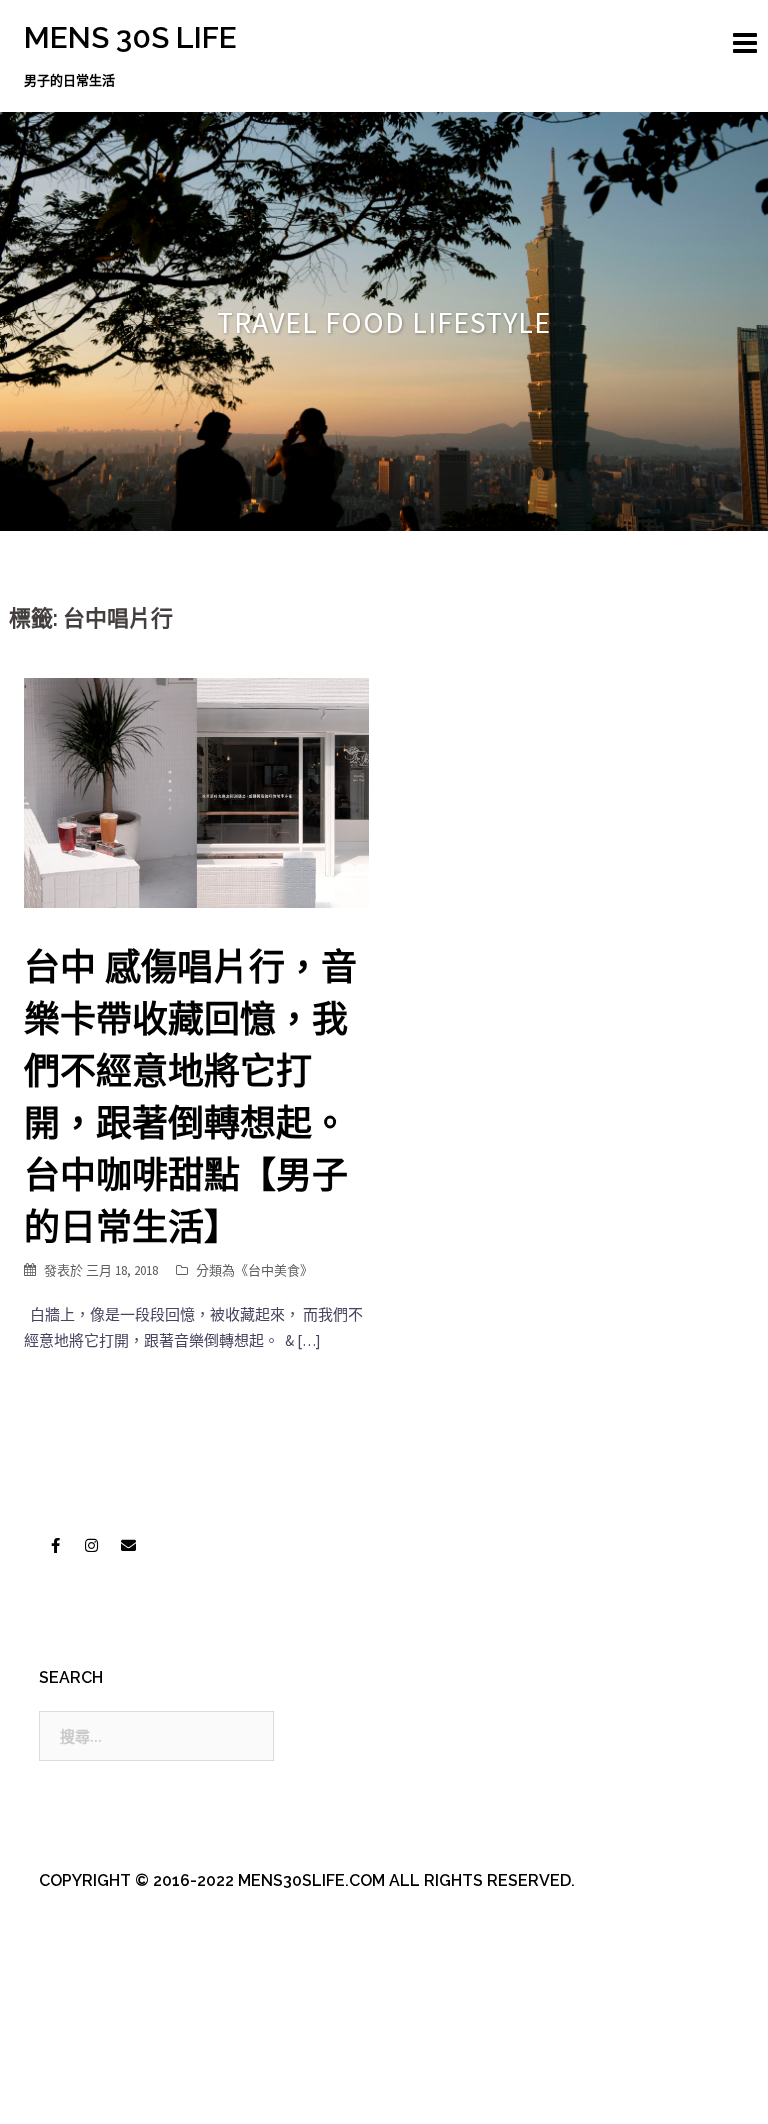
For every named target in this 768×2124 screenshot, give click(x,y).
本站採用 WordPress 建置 (106, 2091)
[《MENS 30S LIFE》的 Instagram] (92, 1546)
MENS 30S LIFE (130, 37)
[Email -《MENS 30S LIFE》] (128, 1546)
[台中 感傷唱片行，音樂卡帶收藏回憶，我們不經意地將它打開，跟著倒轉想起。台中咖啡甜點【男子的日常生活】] (196, 791)
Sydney (454, 2091)
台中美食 (274, 1270)
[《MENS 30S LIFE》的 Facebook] (55, 1546)
